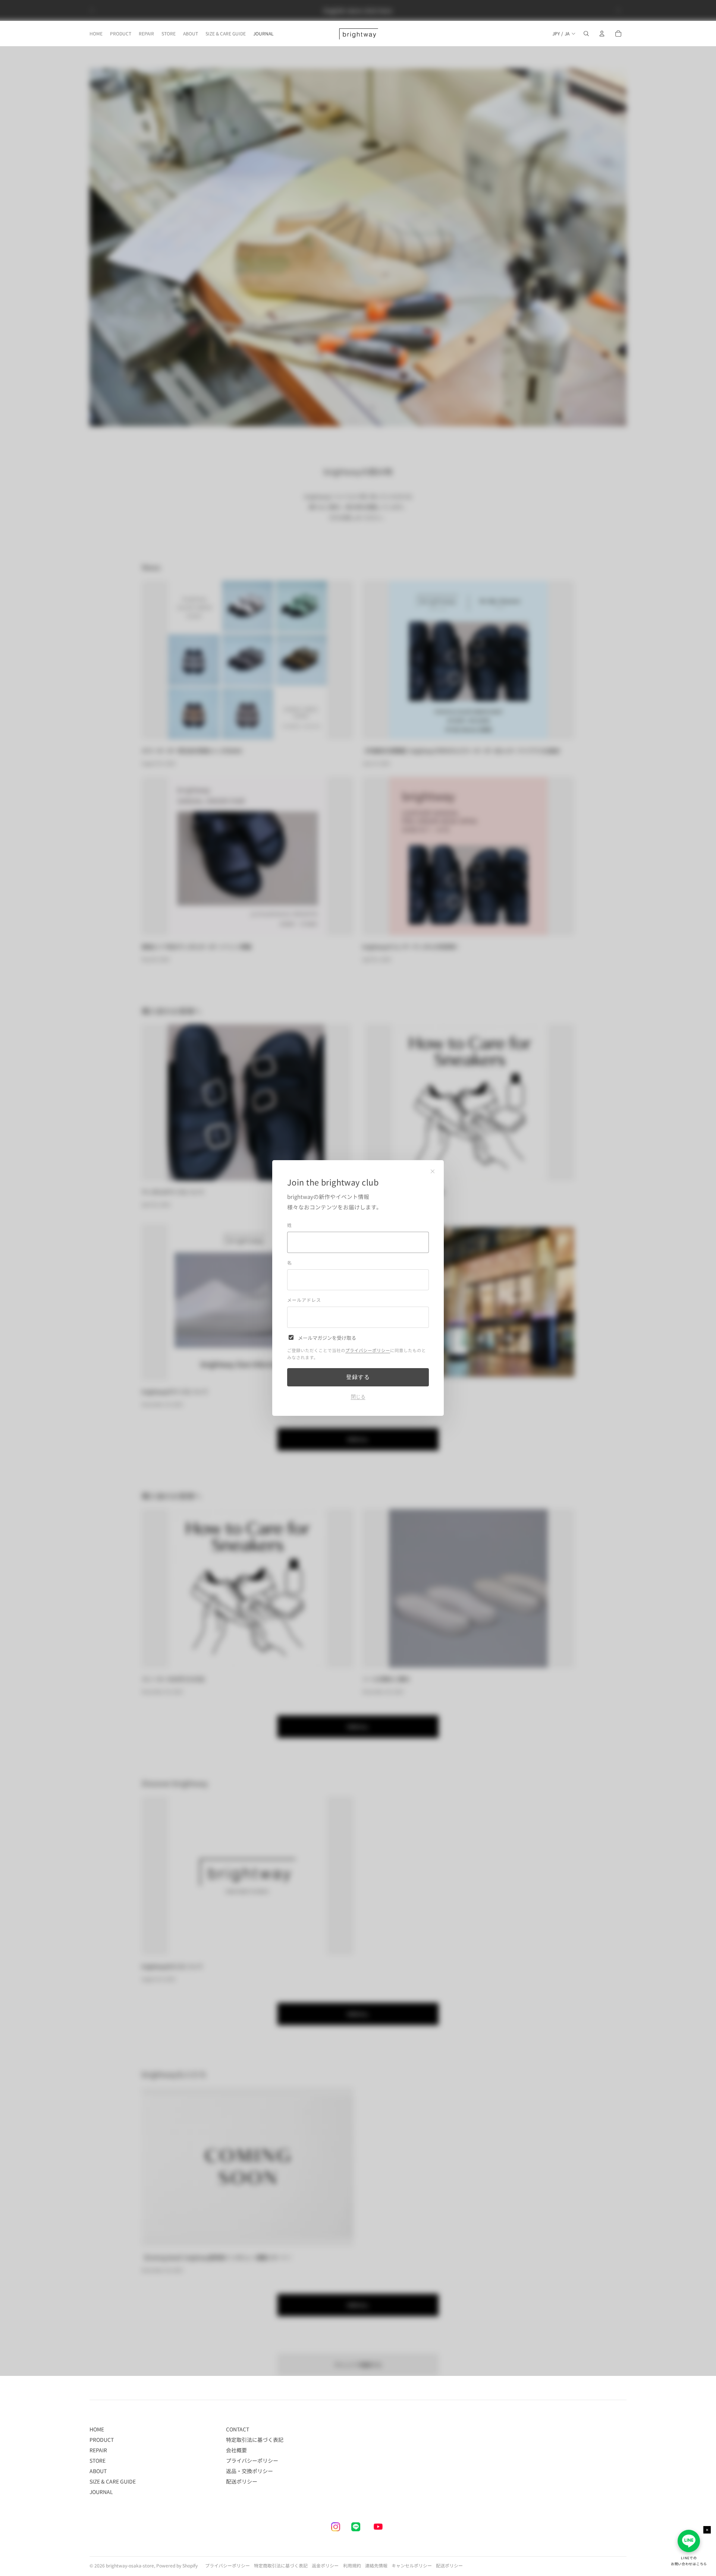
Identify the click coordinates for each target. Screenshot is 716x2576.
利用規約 (352, 2565)
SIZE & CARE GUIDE (113, 2481)
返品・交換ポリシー (249, 2471)
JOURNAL (101, 2492)
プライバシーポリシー (368, 1350)
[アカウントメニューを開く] (602, 34)
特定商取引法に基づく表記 (281, 2565)
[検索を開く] (586, 34)
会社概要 (236, 2450)
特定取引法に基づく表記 (255, 2440)
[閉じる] (433, 1171)
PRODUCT (102, 2440)
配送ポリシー (242, 2481)
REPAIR (98, 2450)
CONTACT (238, 2429)
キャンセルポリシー (412, 2565)
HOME (97, 2429)
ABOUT (98, 2471)
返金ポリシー (325, 2565)
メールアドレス (304, 1300)
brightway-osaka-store (130, 2565)
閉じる (358, 1397)
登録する (358, 1377)
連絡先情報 (376, 2565)
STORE (98, 2460)
